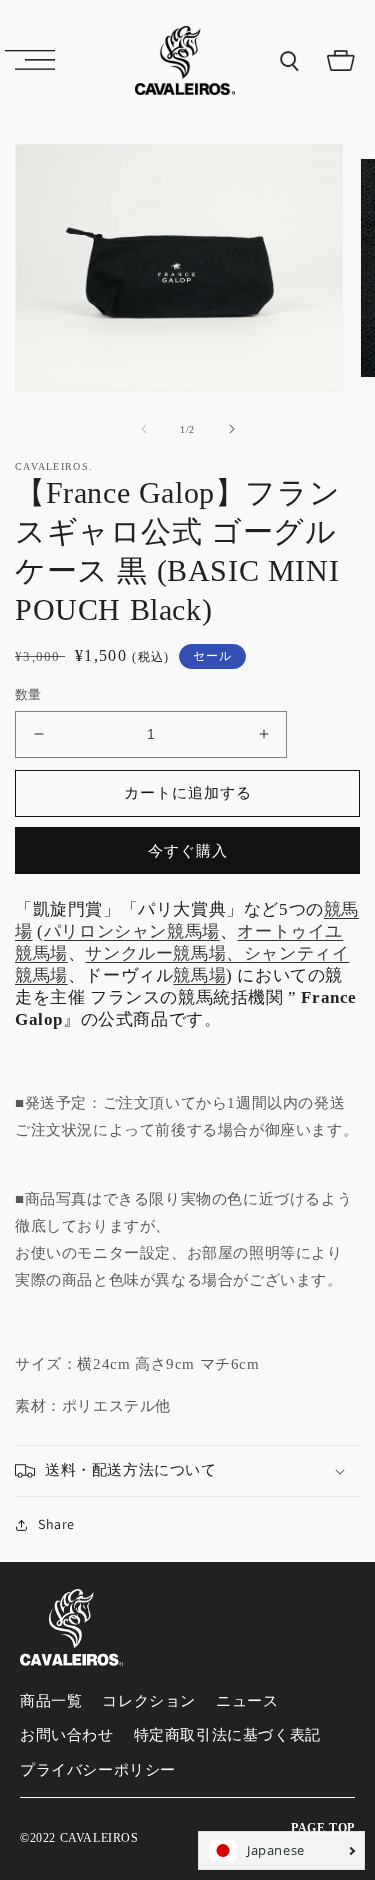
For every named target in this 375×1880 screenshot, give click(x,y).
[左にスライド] (144, 429)
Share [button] (56, 1524)
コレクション (149, 1701)
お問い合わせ (67, 1735)
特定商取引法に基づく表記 (227, 1735)
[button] (30, 60)
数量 (28, 694)
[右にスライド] (232, 429)
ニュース (247, 1701)
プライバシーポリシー (98, 1770)
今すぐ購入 (188, 850)
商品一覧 (51, 1701)
